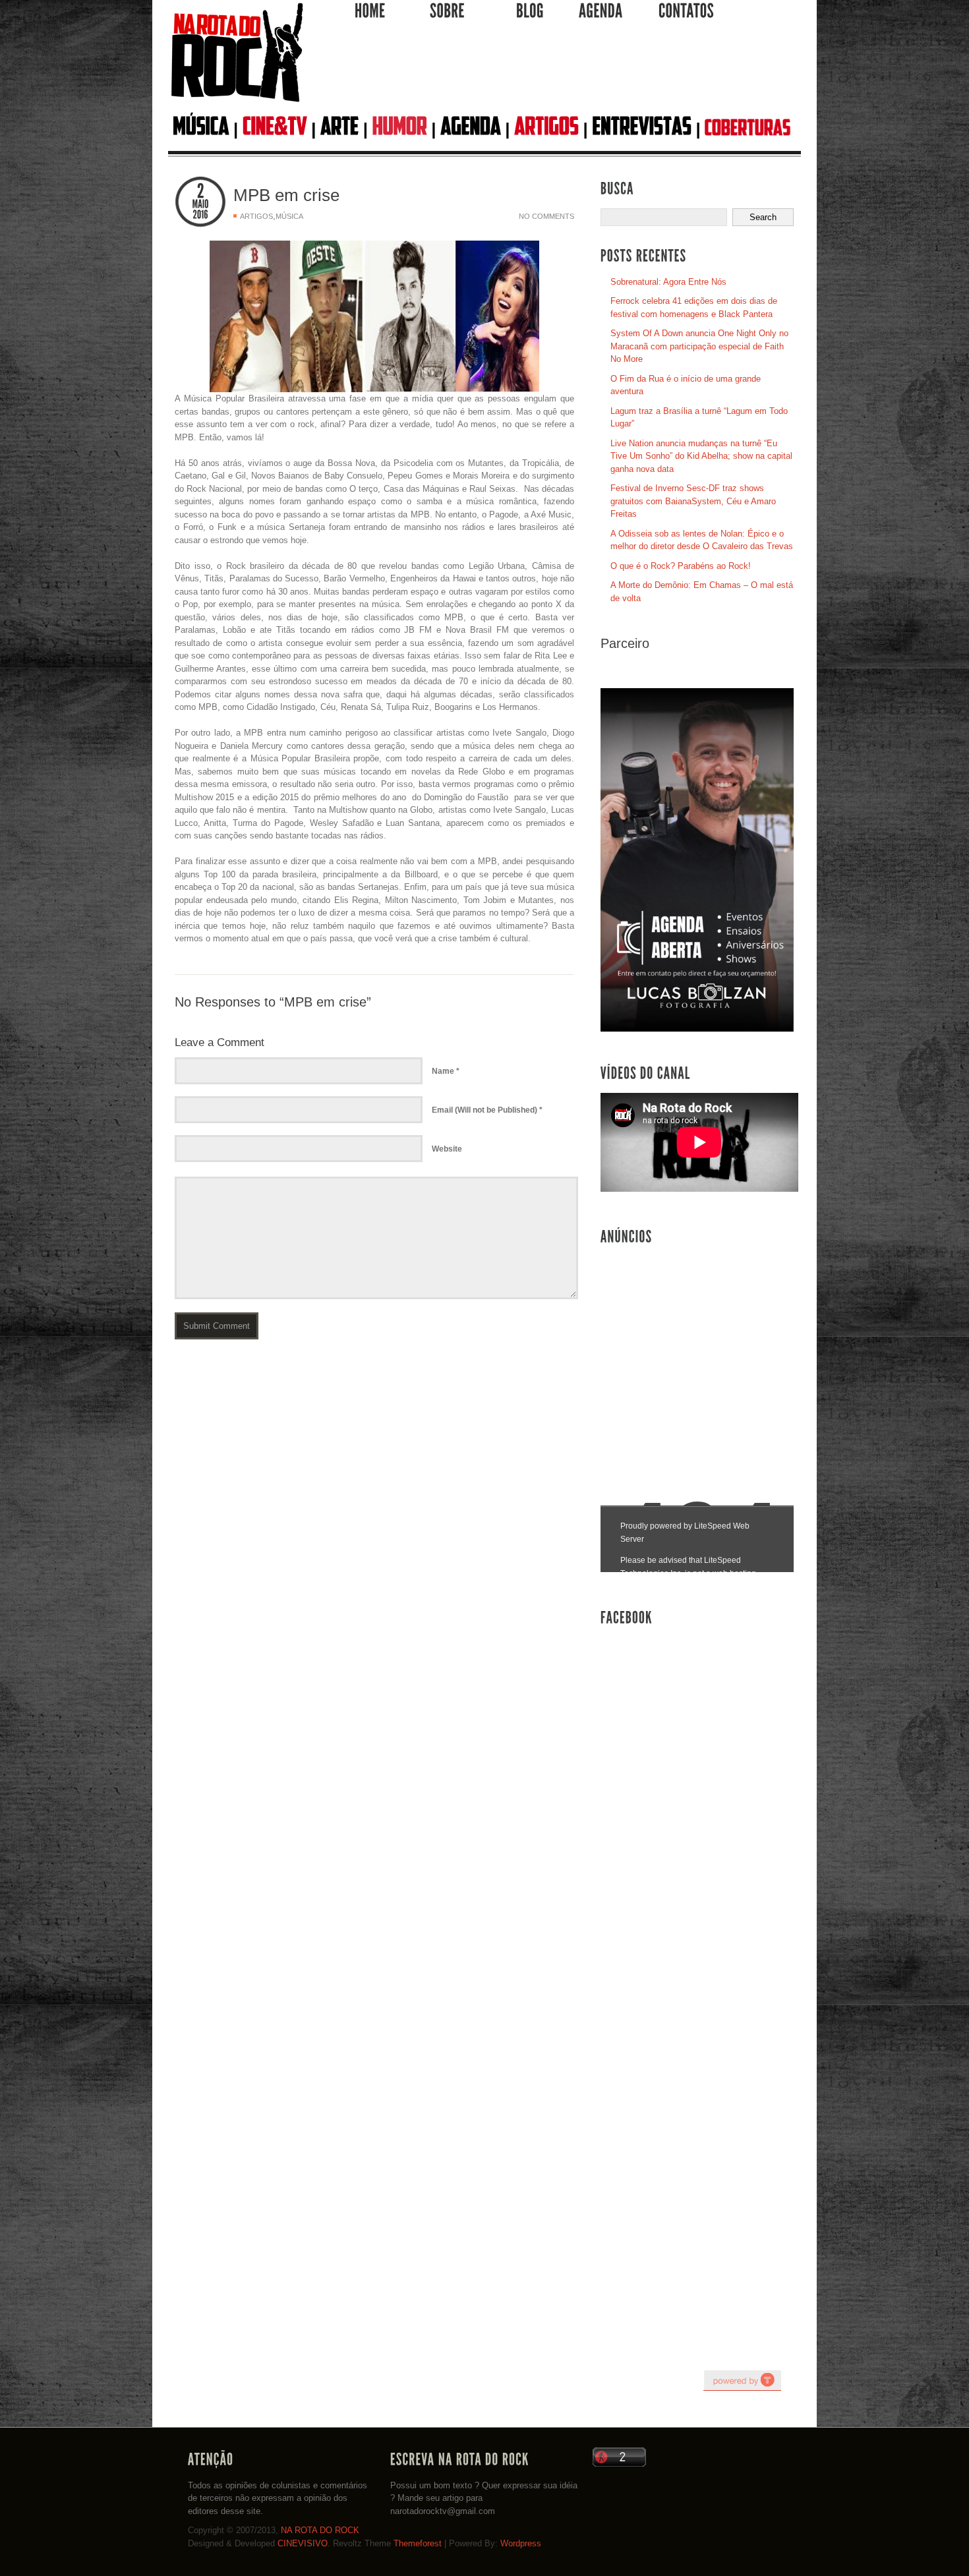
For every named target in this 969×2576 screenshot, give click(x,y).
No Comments (546, 216)
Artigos (256, 216)
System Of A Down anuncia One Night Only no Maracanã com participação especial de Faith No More (699, 346)
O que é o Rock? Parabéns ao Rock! (681, 566)
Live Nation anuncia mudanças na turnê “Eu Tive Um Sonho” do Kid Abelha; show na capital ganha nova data (701, 456)
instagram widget (742, 2380)
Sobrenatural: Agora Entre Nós (668, 282)
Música (289, 216)
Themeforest (418, 2543)
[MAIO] (200, 204)
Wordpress (521, 2543)
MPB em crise (286, 195)
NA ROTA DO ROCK (320, 2530)
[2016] (200, 215)
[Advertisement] (554, 72)
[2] (200, 191)
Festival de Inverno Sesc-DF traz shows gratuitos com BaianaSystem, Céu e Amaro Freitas (693, 501)
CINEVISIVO (303, 2543)
